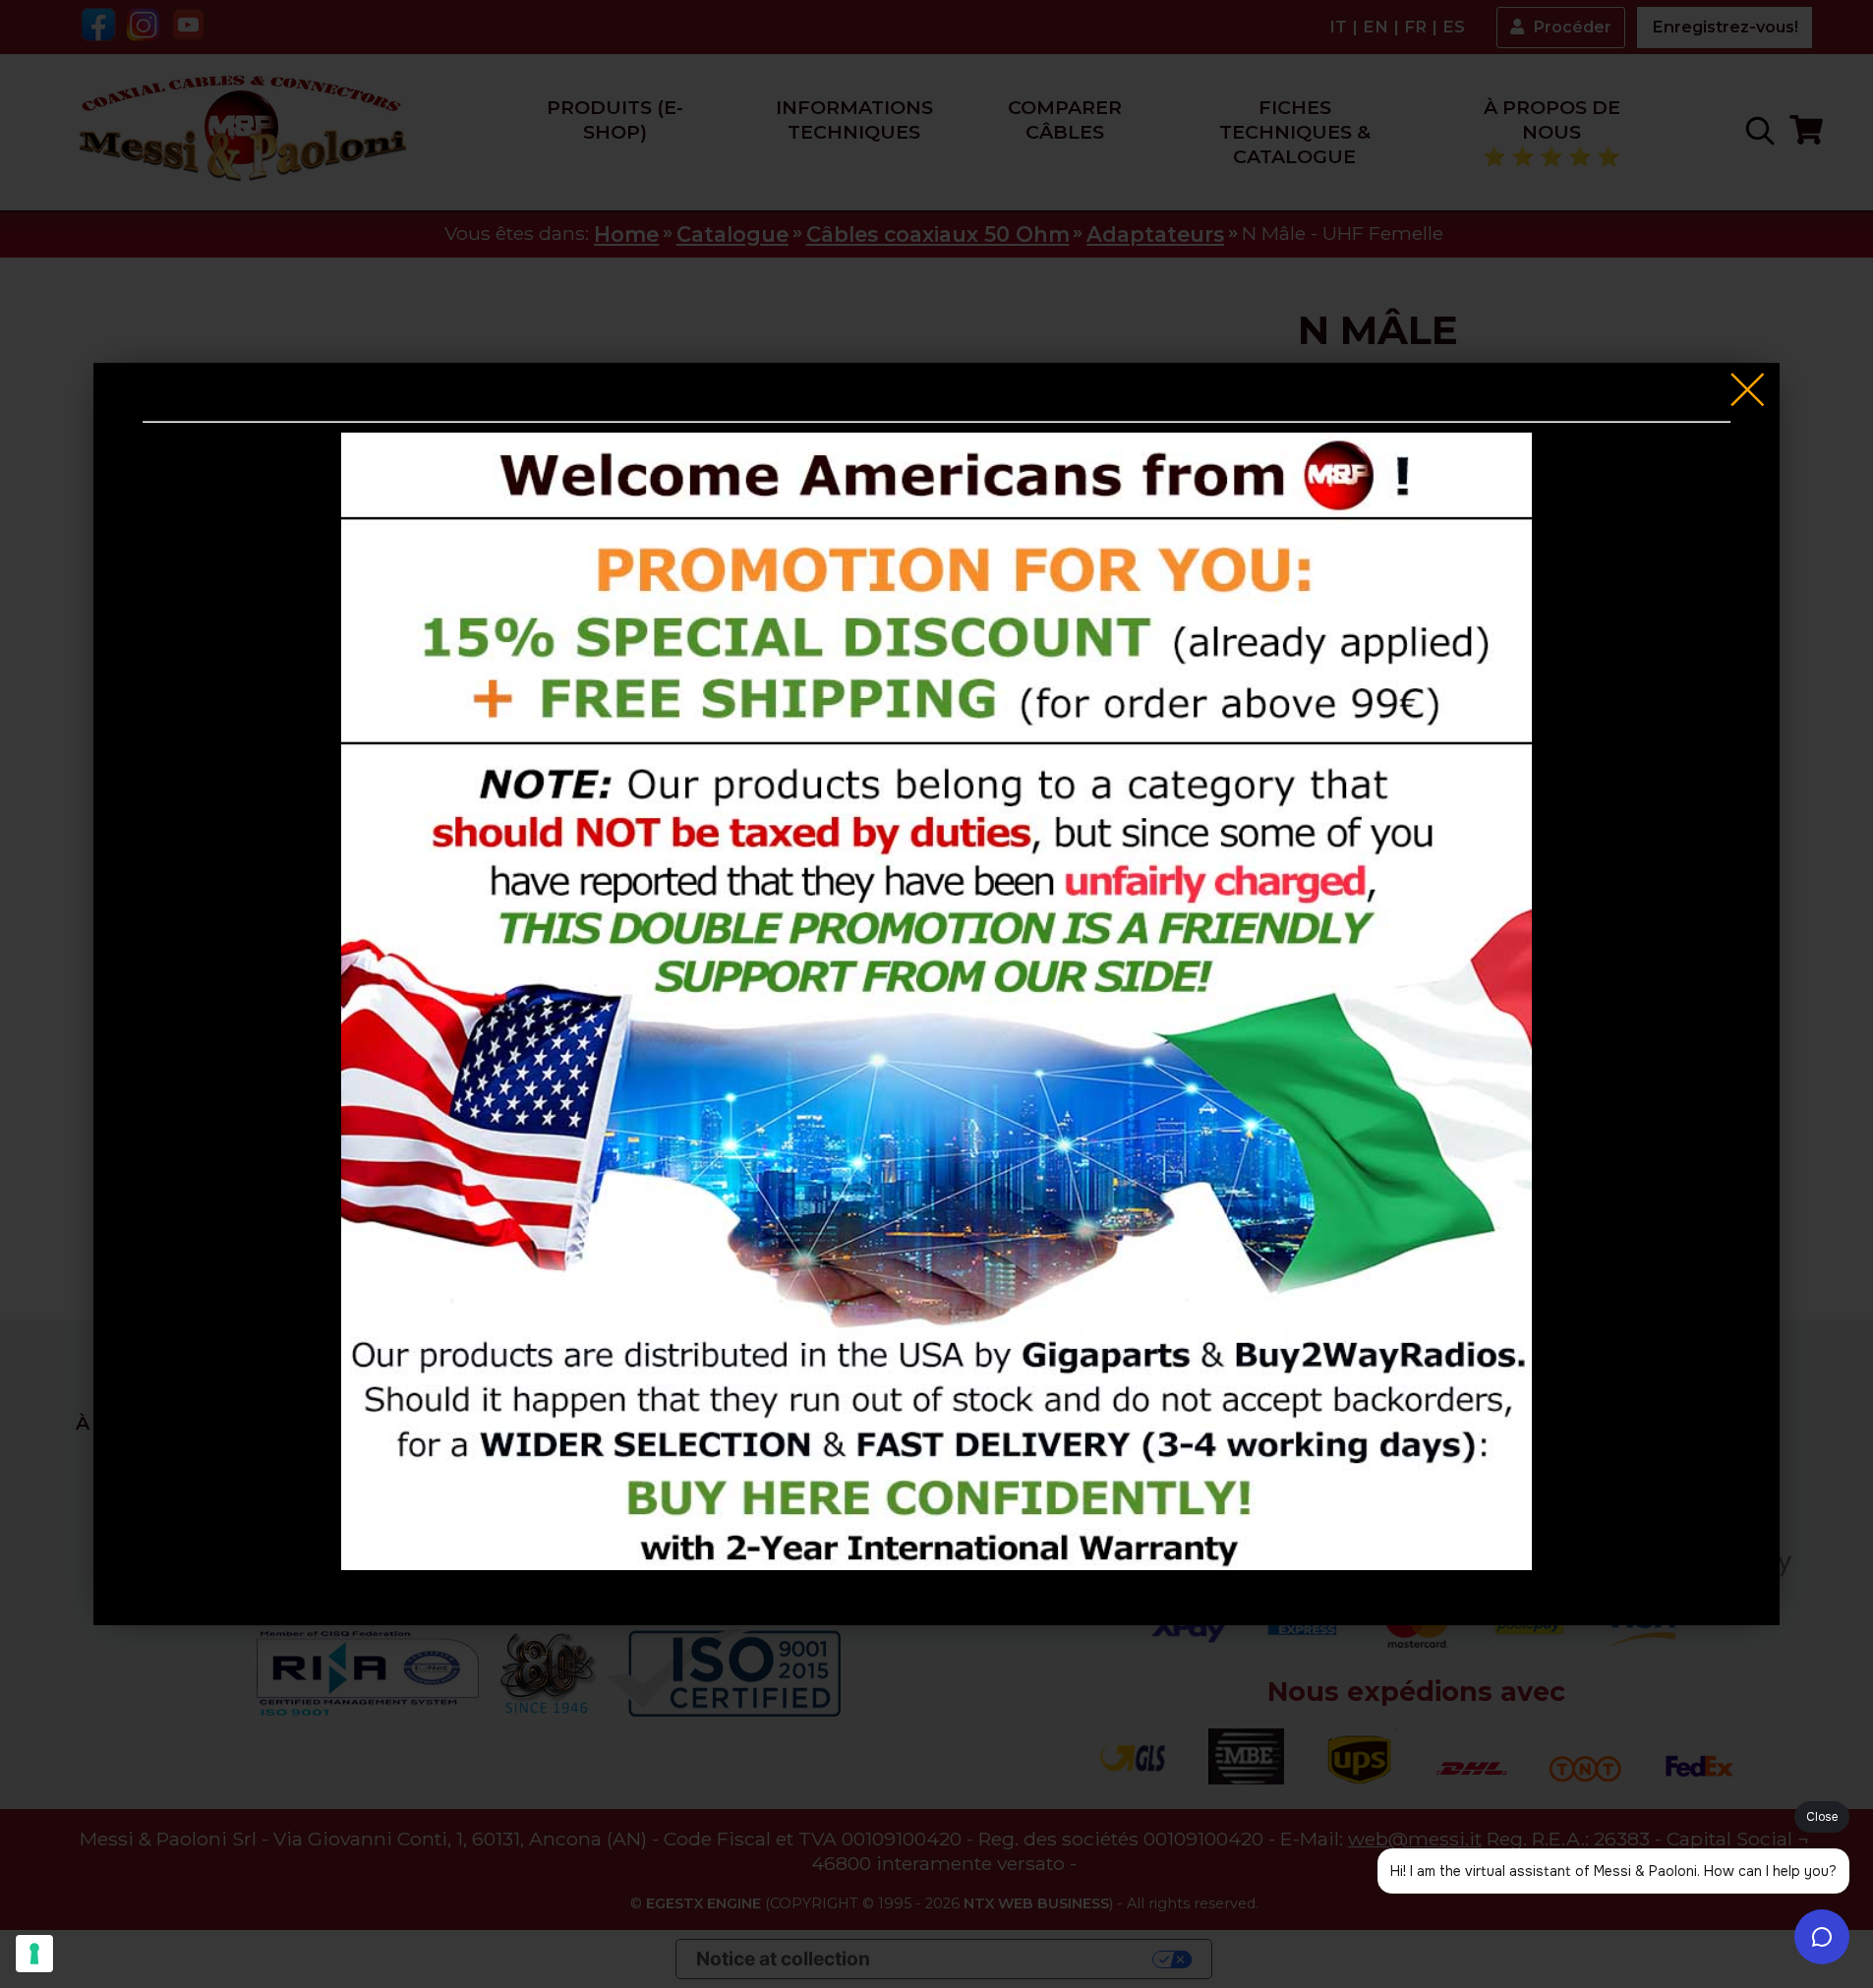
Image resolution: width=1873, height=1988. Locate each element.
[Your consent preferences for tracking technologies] (34, 1954)
